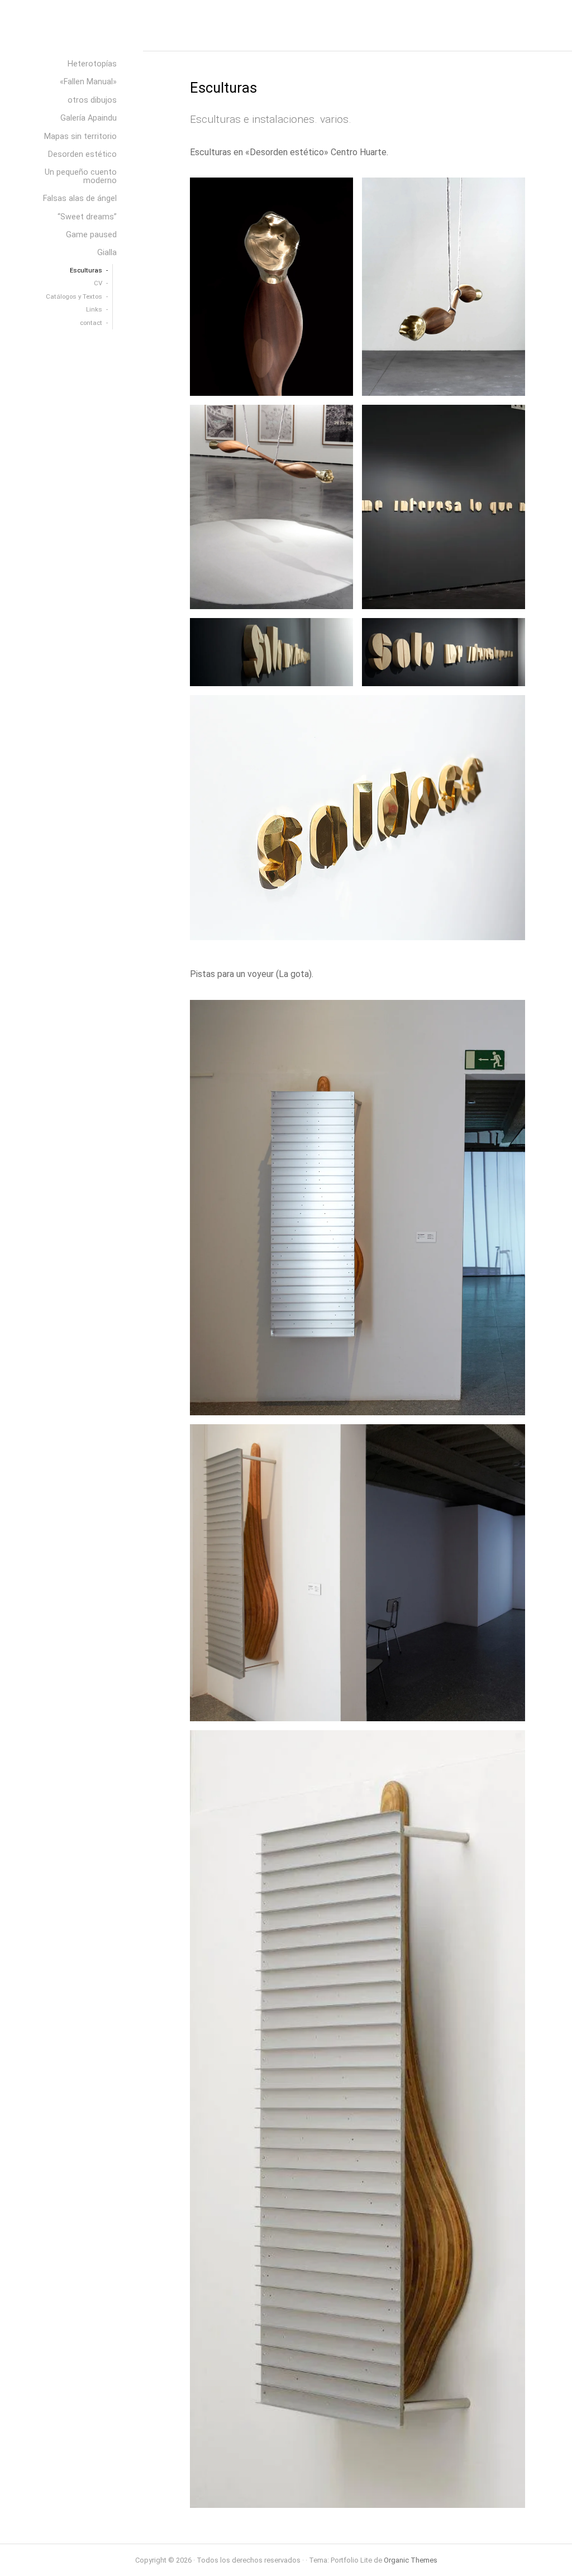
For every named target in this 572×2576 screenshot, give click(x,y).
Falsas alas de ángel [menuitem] (80, 198)
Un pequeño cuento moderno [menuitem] (81, 176)
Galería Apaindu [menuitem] (89, 118)
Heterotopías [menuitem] (92, 64)
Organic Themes (411, 2560)
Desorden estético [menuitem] (82, 154)
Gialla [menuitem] (107, 253)
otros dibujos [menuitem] (92, 100)
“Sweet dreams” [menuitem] (87, 217)
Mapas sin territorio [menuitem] (80, 137)
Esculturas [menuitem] (86, 270)
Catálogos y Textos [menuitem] (74, 296)
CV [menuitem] (98, 283)
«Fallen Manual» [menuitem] (88, 82)
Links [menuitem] (94, 309)
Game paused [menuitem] (91, 235)
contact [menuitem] (91, 323)
